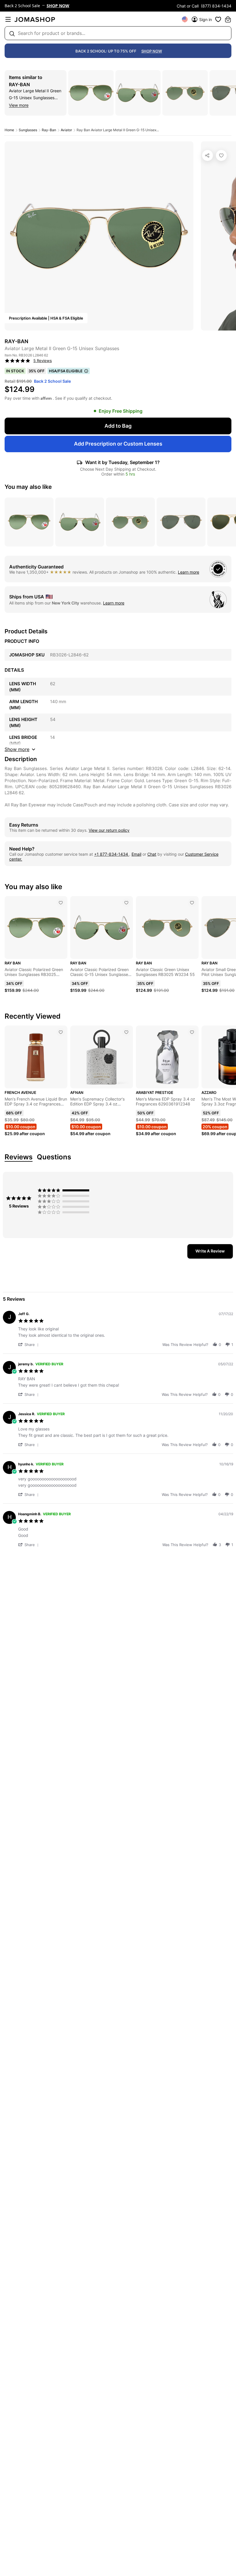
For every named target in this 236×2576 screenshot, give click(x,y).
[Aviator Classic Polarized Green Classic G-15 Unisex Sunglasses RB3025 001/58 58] (126, 903)
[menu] (8, 19)
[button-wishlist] (218, 19)
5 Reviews (43, 361)
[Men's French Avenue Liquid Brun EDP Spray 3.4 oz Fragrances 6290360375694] (61, 1032)
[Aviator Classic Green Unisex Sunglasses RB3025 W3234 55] (192, 903)
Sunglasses (28, 130)
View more (19, 105)
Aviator (66, 130)
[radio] (65, 1190)
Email (136, 854)
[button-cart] (228, 19)
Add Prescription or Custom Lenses (118, 444)
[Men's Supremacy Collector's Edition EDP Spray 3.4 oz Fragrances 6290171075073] (126, 1032)
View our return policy (109, 830)
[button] (29, 1344)
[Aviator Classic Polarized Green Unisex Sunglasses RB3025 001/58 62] (61, 903)
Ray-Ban (19, 85)
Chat (152, 854)
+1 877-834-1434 (112, 854)
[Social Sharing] (208, 155)
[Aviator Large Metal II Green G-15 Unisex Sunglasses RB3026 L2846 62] (221, 155)
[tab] (210, 1251)
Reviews (19, 1157)
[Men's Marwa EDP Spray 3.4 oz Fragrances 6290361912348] (192, 1032)
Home (9, 130)
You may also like (28, 487)
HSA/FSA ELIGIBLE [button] (66, 371)
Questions (54, 1157)
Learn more (189, 572)
